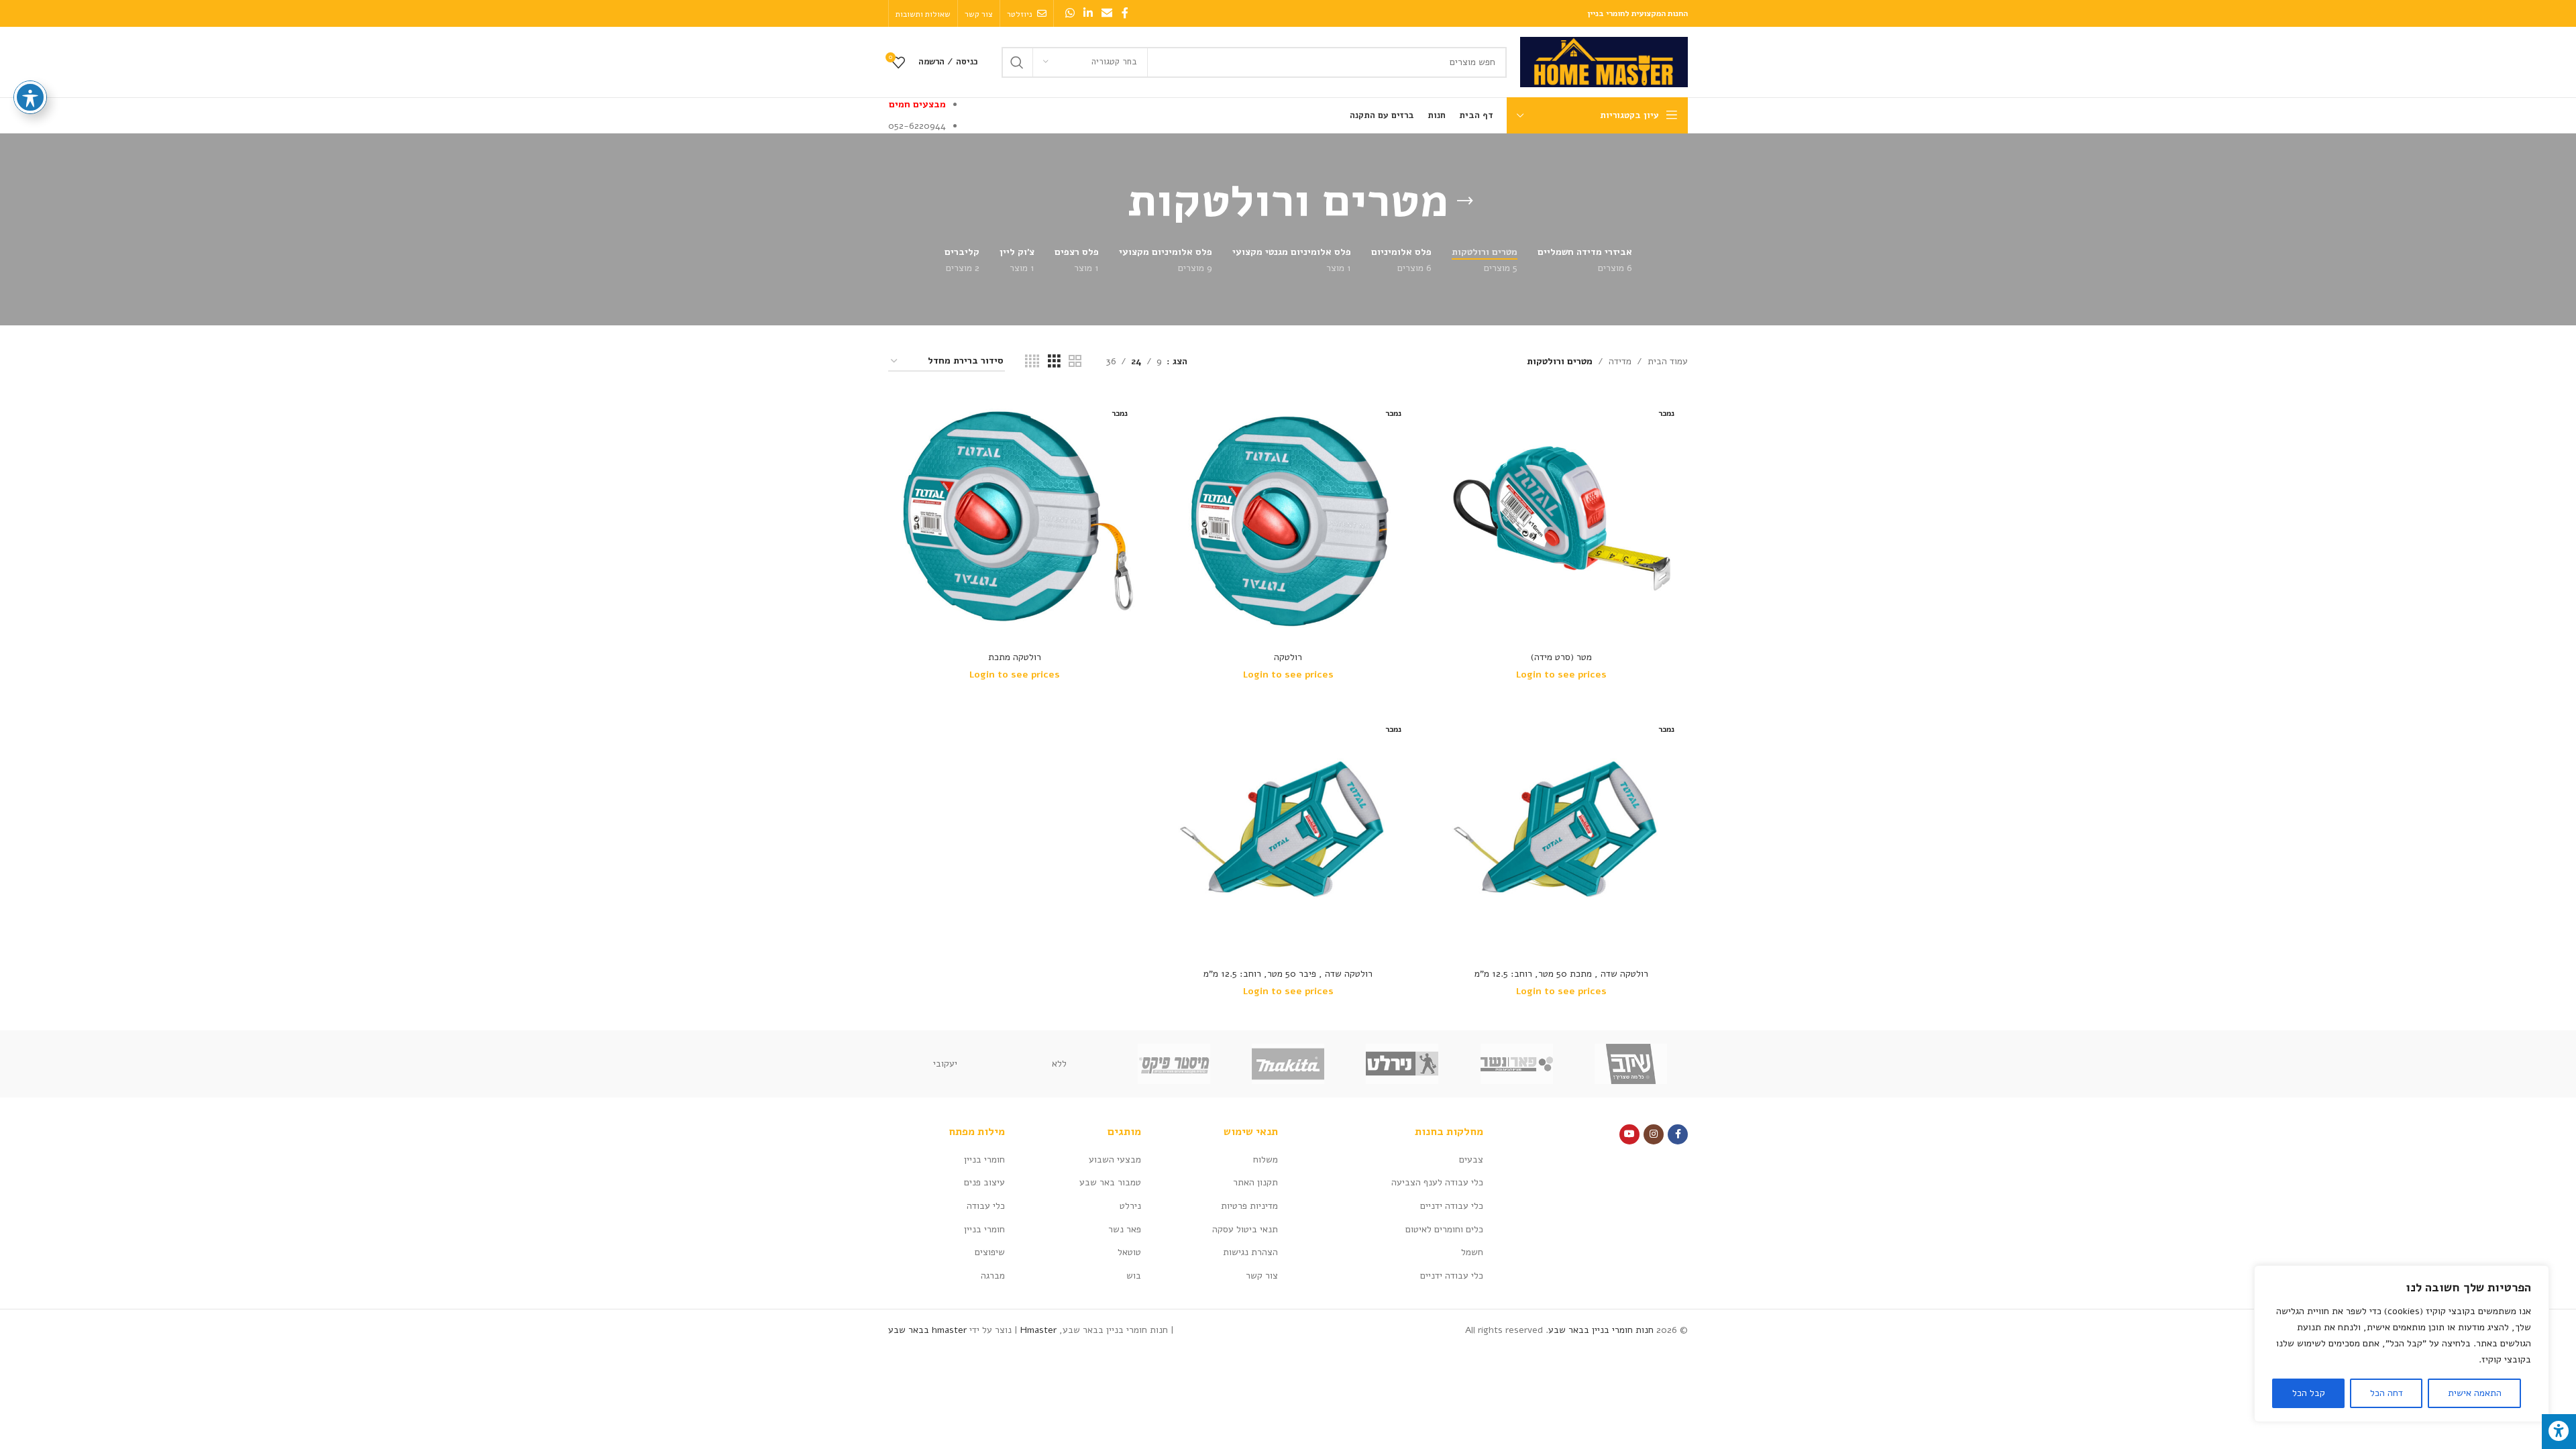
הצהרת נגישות (1250, 1252)
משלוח (1266, 1160)
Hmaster (1038, 1330)
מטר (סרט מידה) (1561, 657)
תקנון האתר (1255, 1182)
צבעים (1471, 1160)
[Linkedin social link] (1088, 13)
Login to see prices (1561, 675)
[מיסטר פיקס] (1174, 1064)
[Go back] (1465, 201)
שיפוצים (990, 1252)
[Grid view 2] (1075, 362)
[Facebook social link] (1125, 13)
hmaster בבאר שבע (927, 1330)
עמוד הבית (1668, 361)
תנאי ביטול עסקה (1245, 1229)
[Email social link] (1107, 13)
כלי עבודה (986, 1206)
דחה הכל (2386, 1393)
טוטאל (1129, 1252)
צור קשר (1262, 1276)
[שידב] (1631, 1064)
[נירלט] (1402, 1064)
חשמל (1472, 1252)
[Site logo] (1604, 61)
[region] (2402, 1344)
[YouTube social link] (1629, 1134)
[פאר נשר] (1516, 1064)
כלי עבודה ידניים (1452, 1206)
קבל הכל (2309, 1393)
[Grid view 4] (1032, 362)
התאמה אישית (2475, 1393)
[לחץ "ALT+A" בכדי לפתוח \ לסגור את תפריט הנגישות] (2559, 1432)
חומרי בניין (984, 1160)
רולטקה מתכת (1015, 657)
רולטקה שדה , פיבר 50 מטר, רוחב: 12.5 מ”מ (1288, 974)
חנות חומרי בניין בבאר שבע (1601, 1330)
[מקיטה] (1288, 1064)
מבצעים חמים (917, 104)
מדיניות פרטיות (1249, 1206)
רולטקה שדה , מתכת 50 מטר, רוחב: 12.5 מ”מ (1561, 974)
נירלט (1130, 1206)
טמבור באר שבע (1110, 1182)
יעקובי (945, 1064)
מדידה (1620, 361)
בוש (1134, 1276)
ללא (1059, 1064)
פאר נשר (1125, 1229)
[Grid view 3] (1054, 362)
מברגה (993, 1276)
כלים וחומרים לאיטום (1444, 1229)
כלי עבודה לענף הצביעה (1437, 1182)
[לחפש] (1017, 62)
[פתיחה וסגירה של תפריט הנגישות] (30, 97)
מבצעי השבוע (1115, 1160)
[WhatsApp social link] (1070, 13)
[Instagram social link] (1654, 1134)
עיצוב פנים (984, 1182)
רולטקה (1288, 657)
